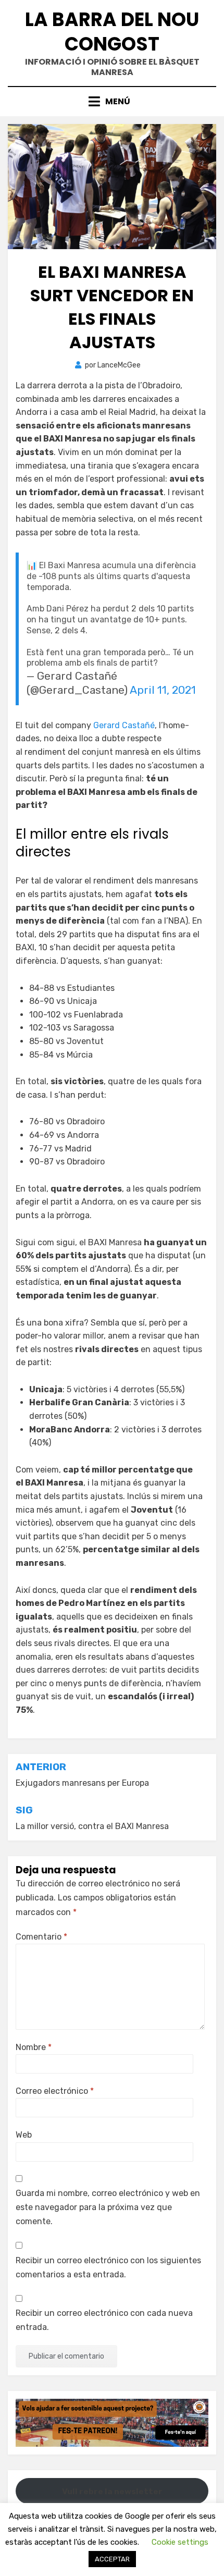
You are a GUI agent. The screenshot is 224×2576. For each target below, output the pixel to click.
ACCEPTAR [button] (112, 2559)
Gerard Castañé (124, 725)
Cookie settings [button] (180, 2542)
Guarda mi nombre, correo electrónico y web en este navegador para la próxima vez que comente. (108, 2207)
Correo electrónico (55, 2091)
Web (24, 2135)
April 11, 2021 (163, 690)
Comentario (41, 1937)
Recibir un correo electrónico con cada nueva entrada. (104, 2320)
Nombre (34, 2047)
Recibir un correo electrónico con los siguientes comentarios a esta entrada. (108, 2267)
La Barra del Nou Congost (112, 32)
